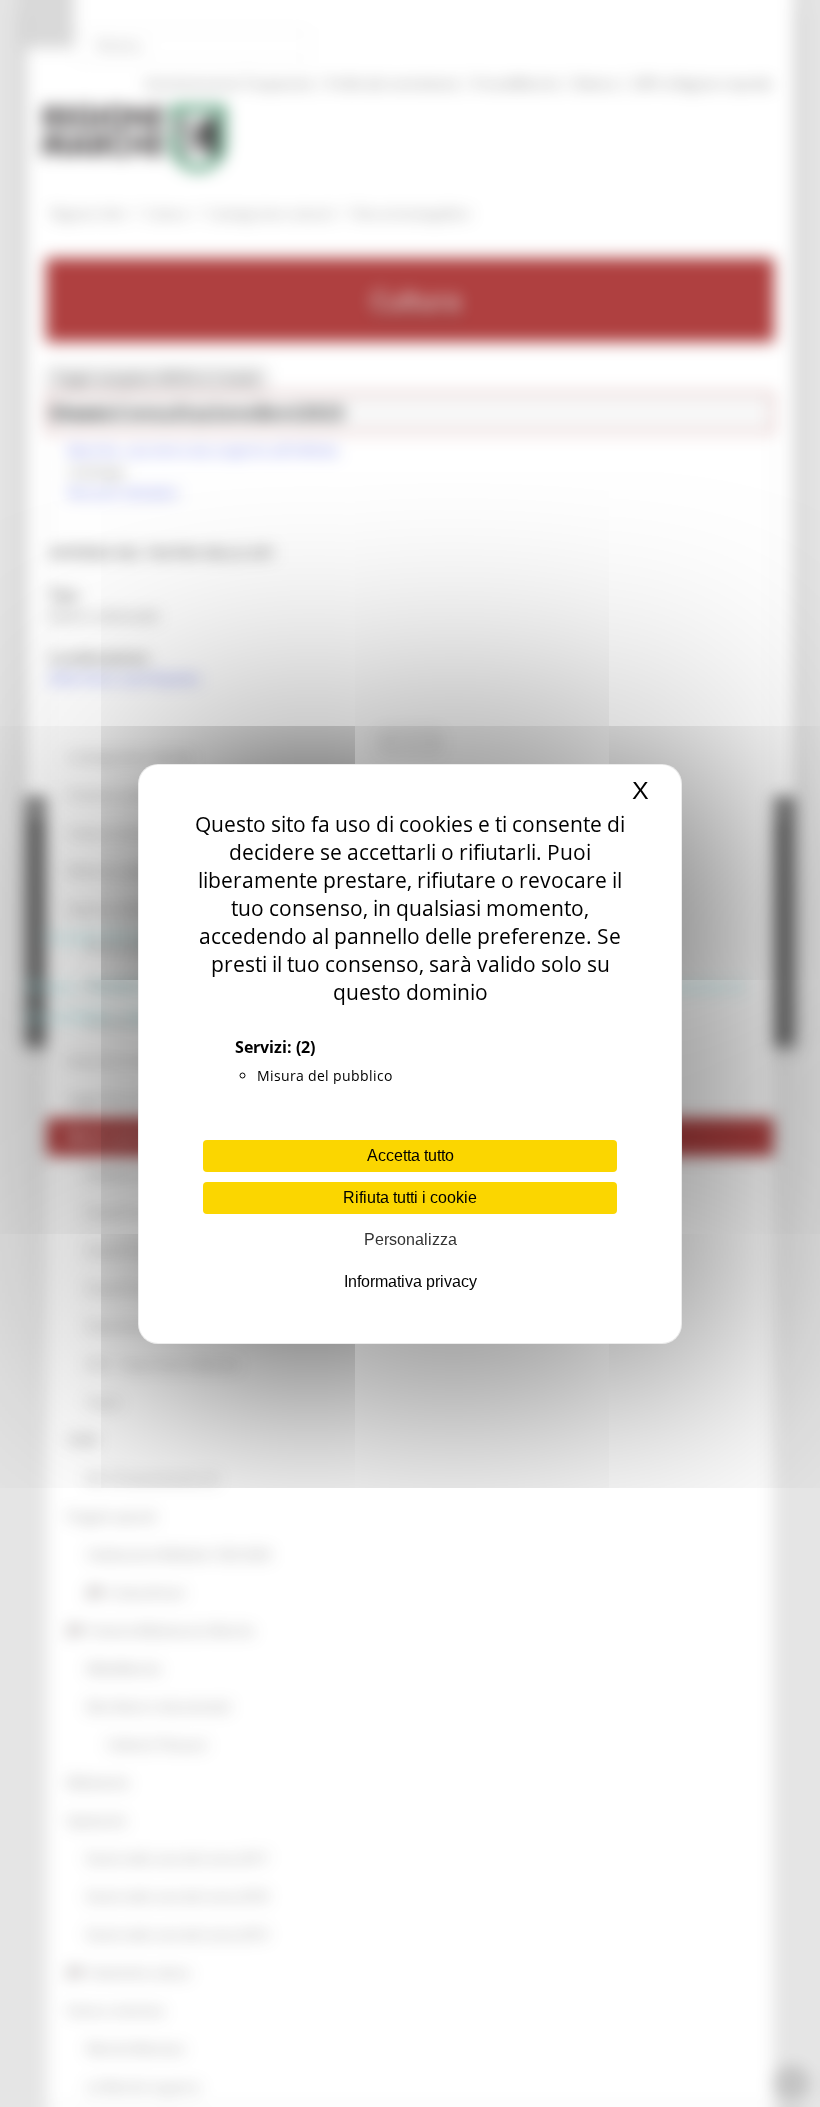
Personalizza (410, 1239)
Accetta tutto (410, 1155)
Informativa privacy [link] (410, 1281)
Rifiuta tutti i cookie (410, 1197)
